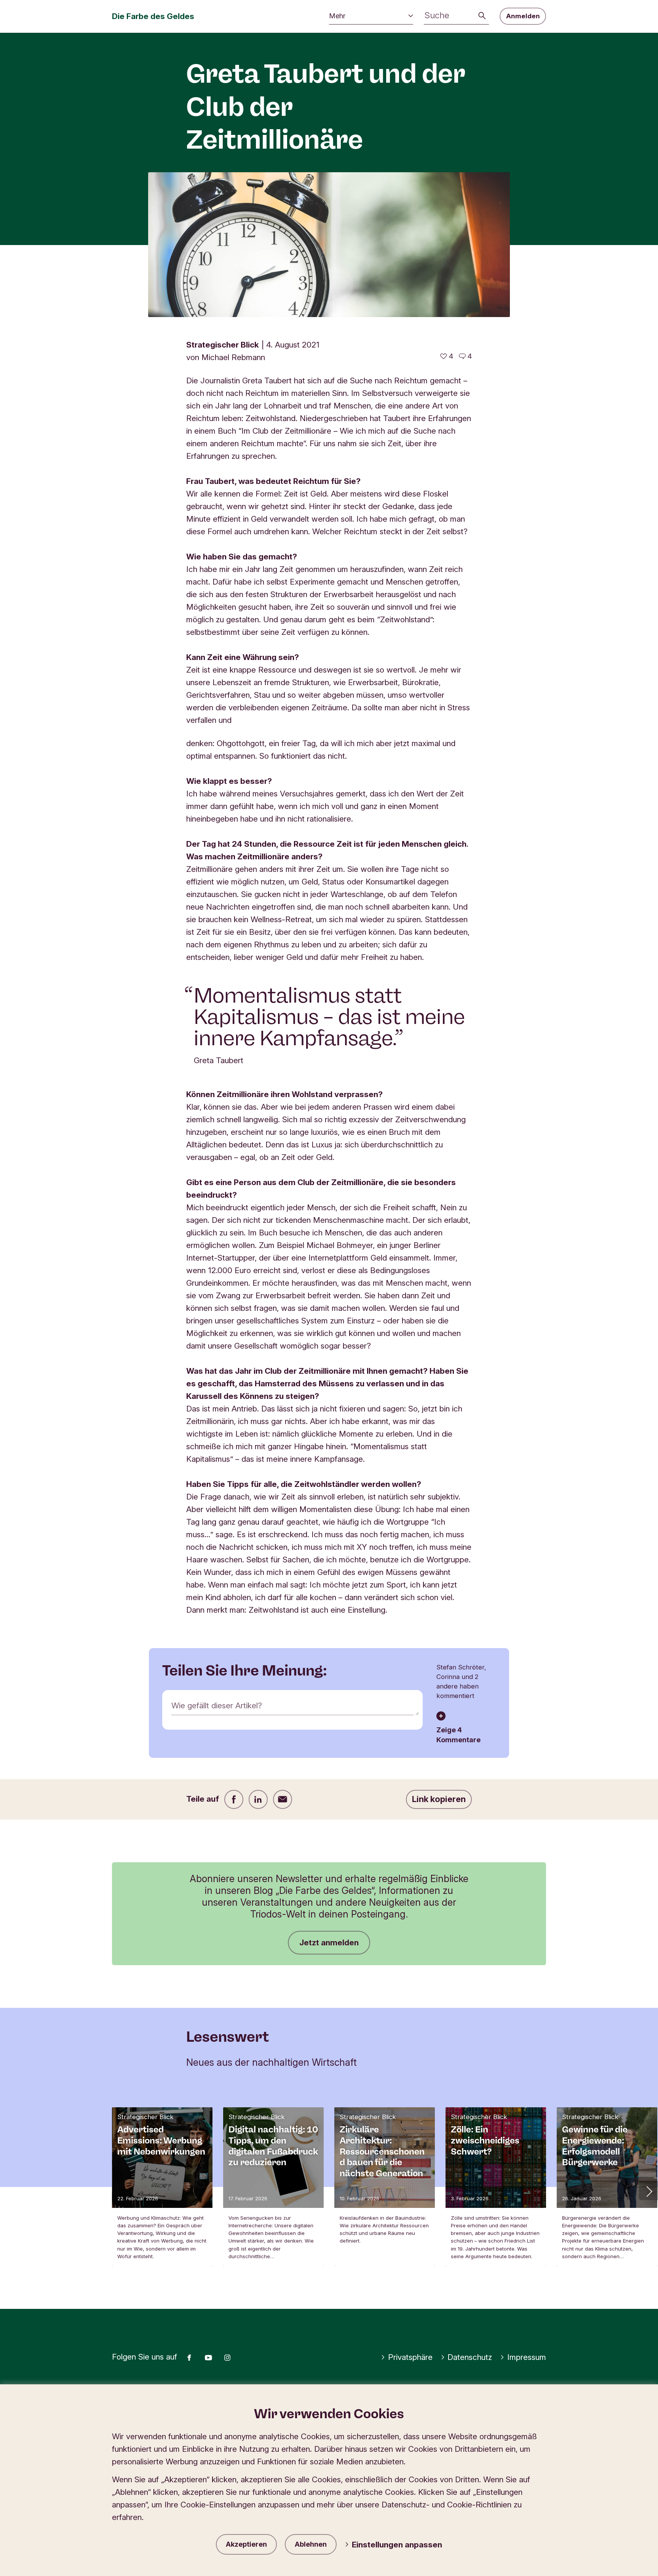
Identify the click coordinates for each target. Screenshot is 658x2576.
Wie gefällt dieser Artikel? (217, 1705)
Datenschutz (470, 2357)
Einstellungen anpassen (397, 2545)
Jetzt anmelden (329, 1942)
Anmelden (523, 16)
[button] (648, 2191)
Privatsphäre (410, 2357)
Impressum (527, 2357)
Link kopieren (439, 1799)
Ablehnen (311, 2544)
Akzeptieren (246, 2544)
